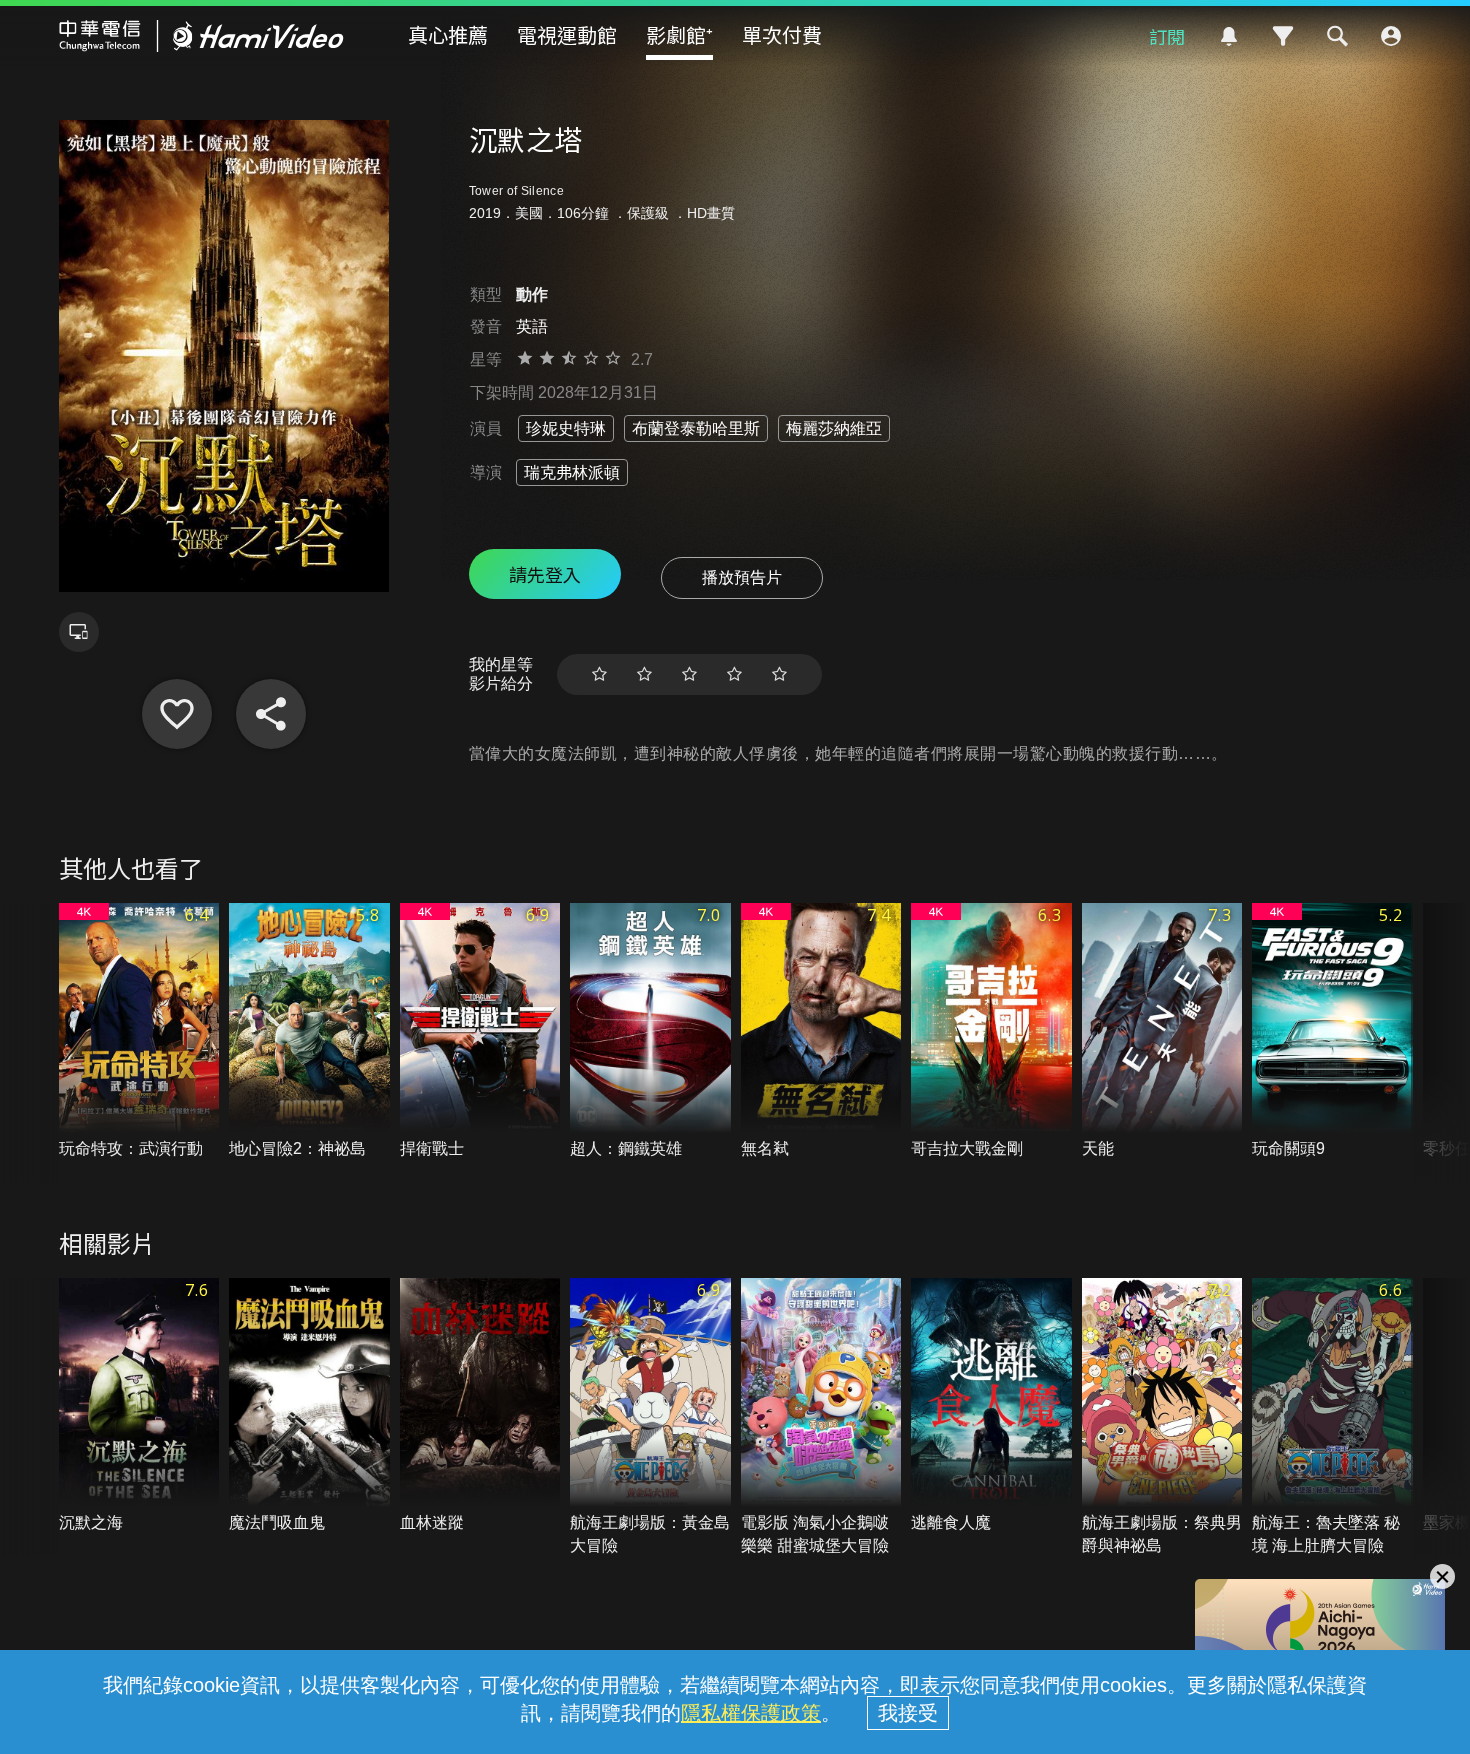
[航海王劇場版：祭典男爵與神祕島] (1162, 1417)
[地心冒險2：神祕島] (309, 1031)
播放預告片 (742, 577)
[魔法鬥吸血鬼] (309, 1406)
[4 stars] (734, 674)
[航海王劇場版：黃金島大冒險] (650, 1417)
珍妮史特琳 (566, 428)
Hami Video (201, 36)
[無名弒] (821, 1031)
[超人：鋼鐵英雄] (650, 1031)
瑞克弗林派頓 (572, 472)
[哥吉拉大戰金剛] (991, 1031)
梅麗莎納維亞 (834, 428)
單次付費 (782, 34)
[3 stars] (689, 674)
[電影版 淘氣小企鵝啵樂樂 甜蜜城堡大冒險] (821, 1417)
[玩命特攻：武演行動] (139, 1031)
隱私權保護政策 (751, 1713)
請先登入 (545, 574)
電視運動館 (567, 34)
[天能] (1162, 1031)
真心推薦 (448, 34)
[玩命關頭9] (1332, 1031)
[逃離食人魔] (991, 1406)
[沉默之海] (139, 1406)
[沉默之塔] (177, 714)
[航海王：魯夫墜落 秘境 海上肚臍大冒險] (1332, 1417)
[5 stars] (779, 674)
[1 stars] (599, 674)
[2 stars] (644, 674)
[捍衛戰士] (480, 1031)
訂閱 (1167, 36)
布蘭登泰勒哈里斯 (696, 428)
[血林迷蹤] (480, 1406)
